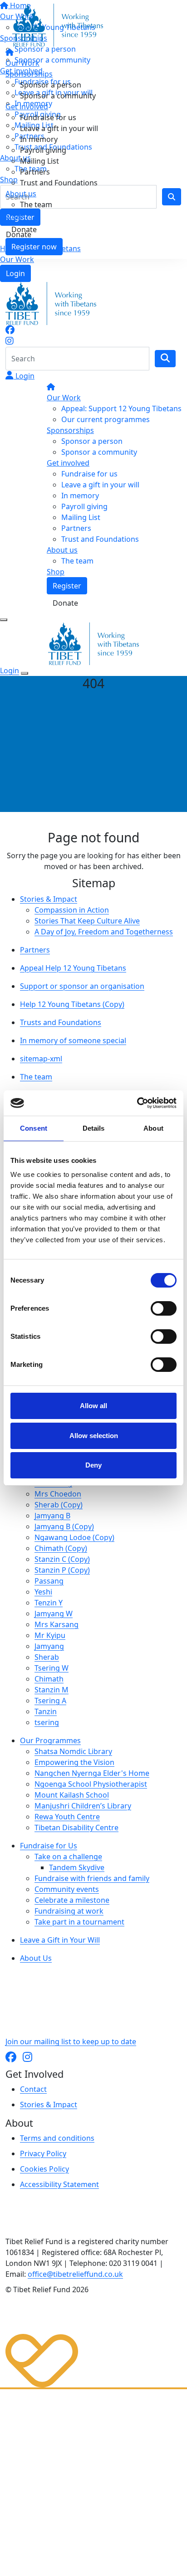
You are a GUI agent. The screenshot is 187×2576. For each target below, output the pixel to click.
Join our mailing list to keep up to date (71, 2041)
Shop (14, 215)
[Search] (165, 359)
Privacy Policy (43, 2153)
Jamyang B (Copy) (64, 1526)
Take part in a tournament (79, 1922)
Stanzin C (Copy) (62, 1559)
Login (15, 273)
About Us (36, 1958)
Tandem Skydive (77, 1867)
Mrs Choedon (58, 1494)
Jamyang (49, 1646)
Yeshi (43, 1592)
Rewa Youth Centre (67, 1817)
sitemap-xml (41, 1059)
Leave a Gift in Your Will (60, 1940)
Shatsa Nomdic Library (73, 1751)
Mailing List (39, 161)
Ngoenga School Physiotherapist (91, 1784)
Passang (49, 1581)
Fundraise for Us (49, 1846)
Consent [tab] (34, 1128)
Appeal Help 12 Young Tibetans (73, 968)
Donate (24, 229)
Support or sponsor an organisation (82, 986)
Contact (33, 2089)
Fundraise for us (48, 117)
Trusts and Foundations (61, 1022)
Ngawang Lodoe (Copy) (74, 1537)
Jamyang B (52, 1516)
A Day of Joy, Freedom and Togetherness (104, 932)
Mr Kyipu (50, 1635)
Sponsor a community (58, 96)
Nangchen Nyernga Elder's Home (92, 1773)
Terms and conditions (57, 2138)
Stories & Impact (49, 899)
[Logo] (58, 24)
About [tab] (153, 1128)
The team (36, 204)
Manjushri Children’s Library (83, 1806)
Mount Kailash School (72, 1795)
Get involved (27, 107)
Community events (67, 1889)
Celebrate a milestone (72, 1900)
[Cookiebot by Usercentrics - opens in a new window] (137, 1103)
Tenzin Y (49, 1603)
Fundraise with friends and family (92, 1878)
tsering (47, 1722)
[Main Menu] (4, 620)
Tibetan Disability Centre (76, 1828)
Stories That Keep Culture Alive (87, 921)
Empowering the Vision (74, 1762)
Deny (93, 1465)
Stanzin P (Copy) (62, 1570)
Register (67, 586)
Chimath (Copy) (61, 1548)
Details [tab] (94, 1128)
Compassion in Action (72, 910)
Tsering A (50, 1701)
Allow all (93, 1406)
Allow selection (94, 1436)
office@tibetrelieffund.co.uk (75, 2274)
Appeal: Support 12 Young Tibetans (121, 408)
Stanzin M (52, 1690)
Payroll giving (43, 150)
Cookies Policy (44, 2169)
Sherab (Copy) (59, 1505)
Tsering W (52, 1668)
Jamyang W (54, 1614)
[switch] (164, 1308)
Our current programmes (106, 419)
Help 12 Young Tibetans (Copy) (72, 1004)
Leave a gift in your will (59, 128)
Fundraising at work (69, 1911)
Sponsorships (29, 74)
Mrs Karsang (57, 1624)
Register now (34, 247)
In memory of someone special (73, 1040)
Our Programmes (50, 1740)
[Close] (25, 673)
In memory (39, 139)
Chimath (49, 1679)
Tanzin (46, 1711)
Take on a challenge (68, 1857)
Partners (35, 172)
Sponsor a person (51, 85)
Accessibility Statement (59, 2184)
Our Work (17, 259)
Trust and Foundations (59, 183)
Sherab (47, 1657)
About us (21, 194)
